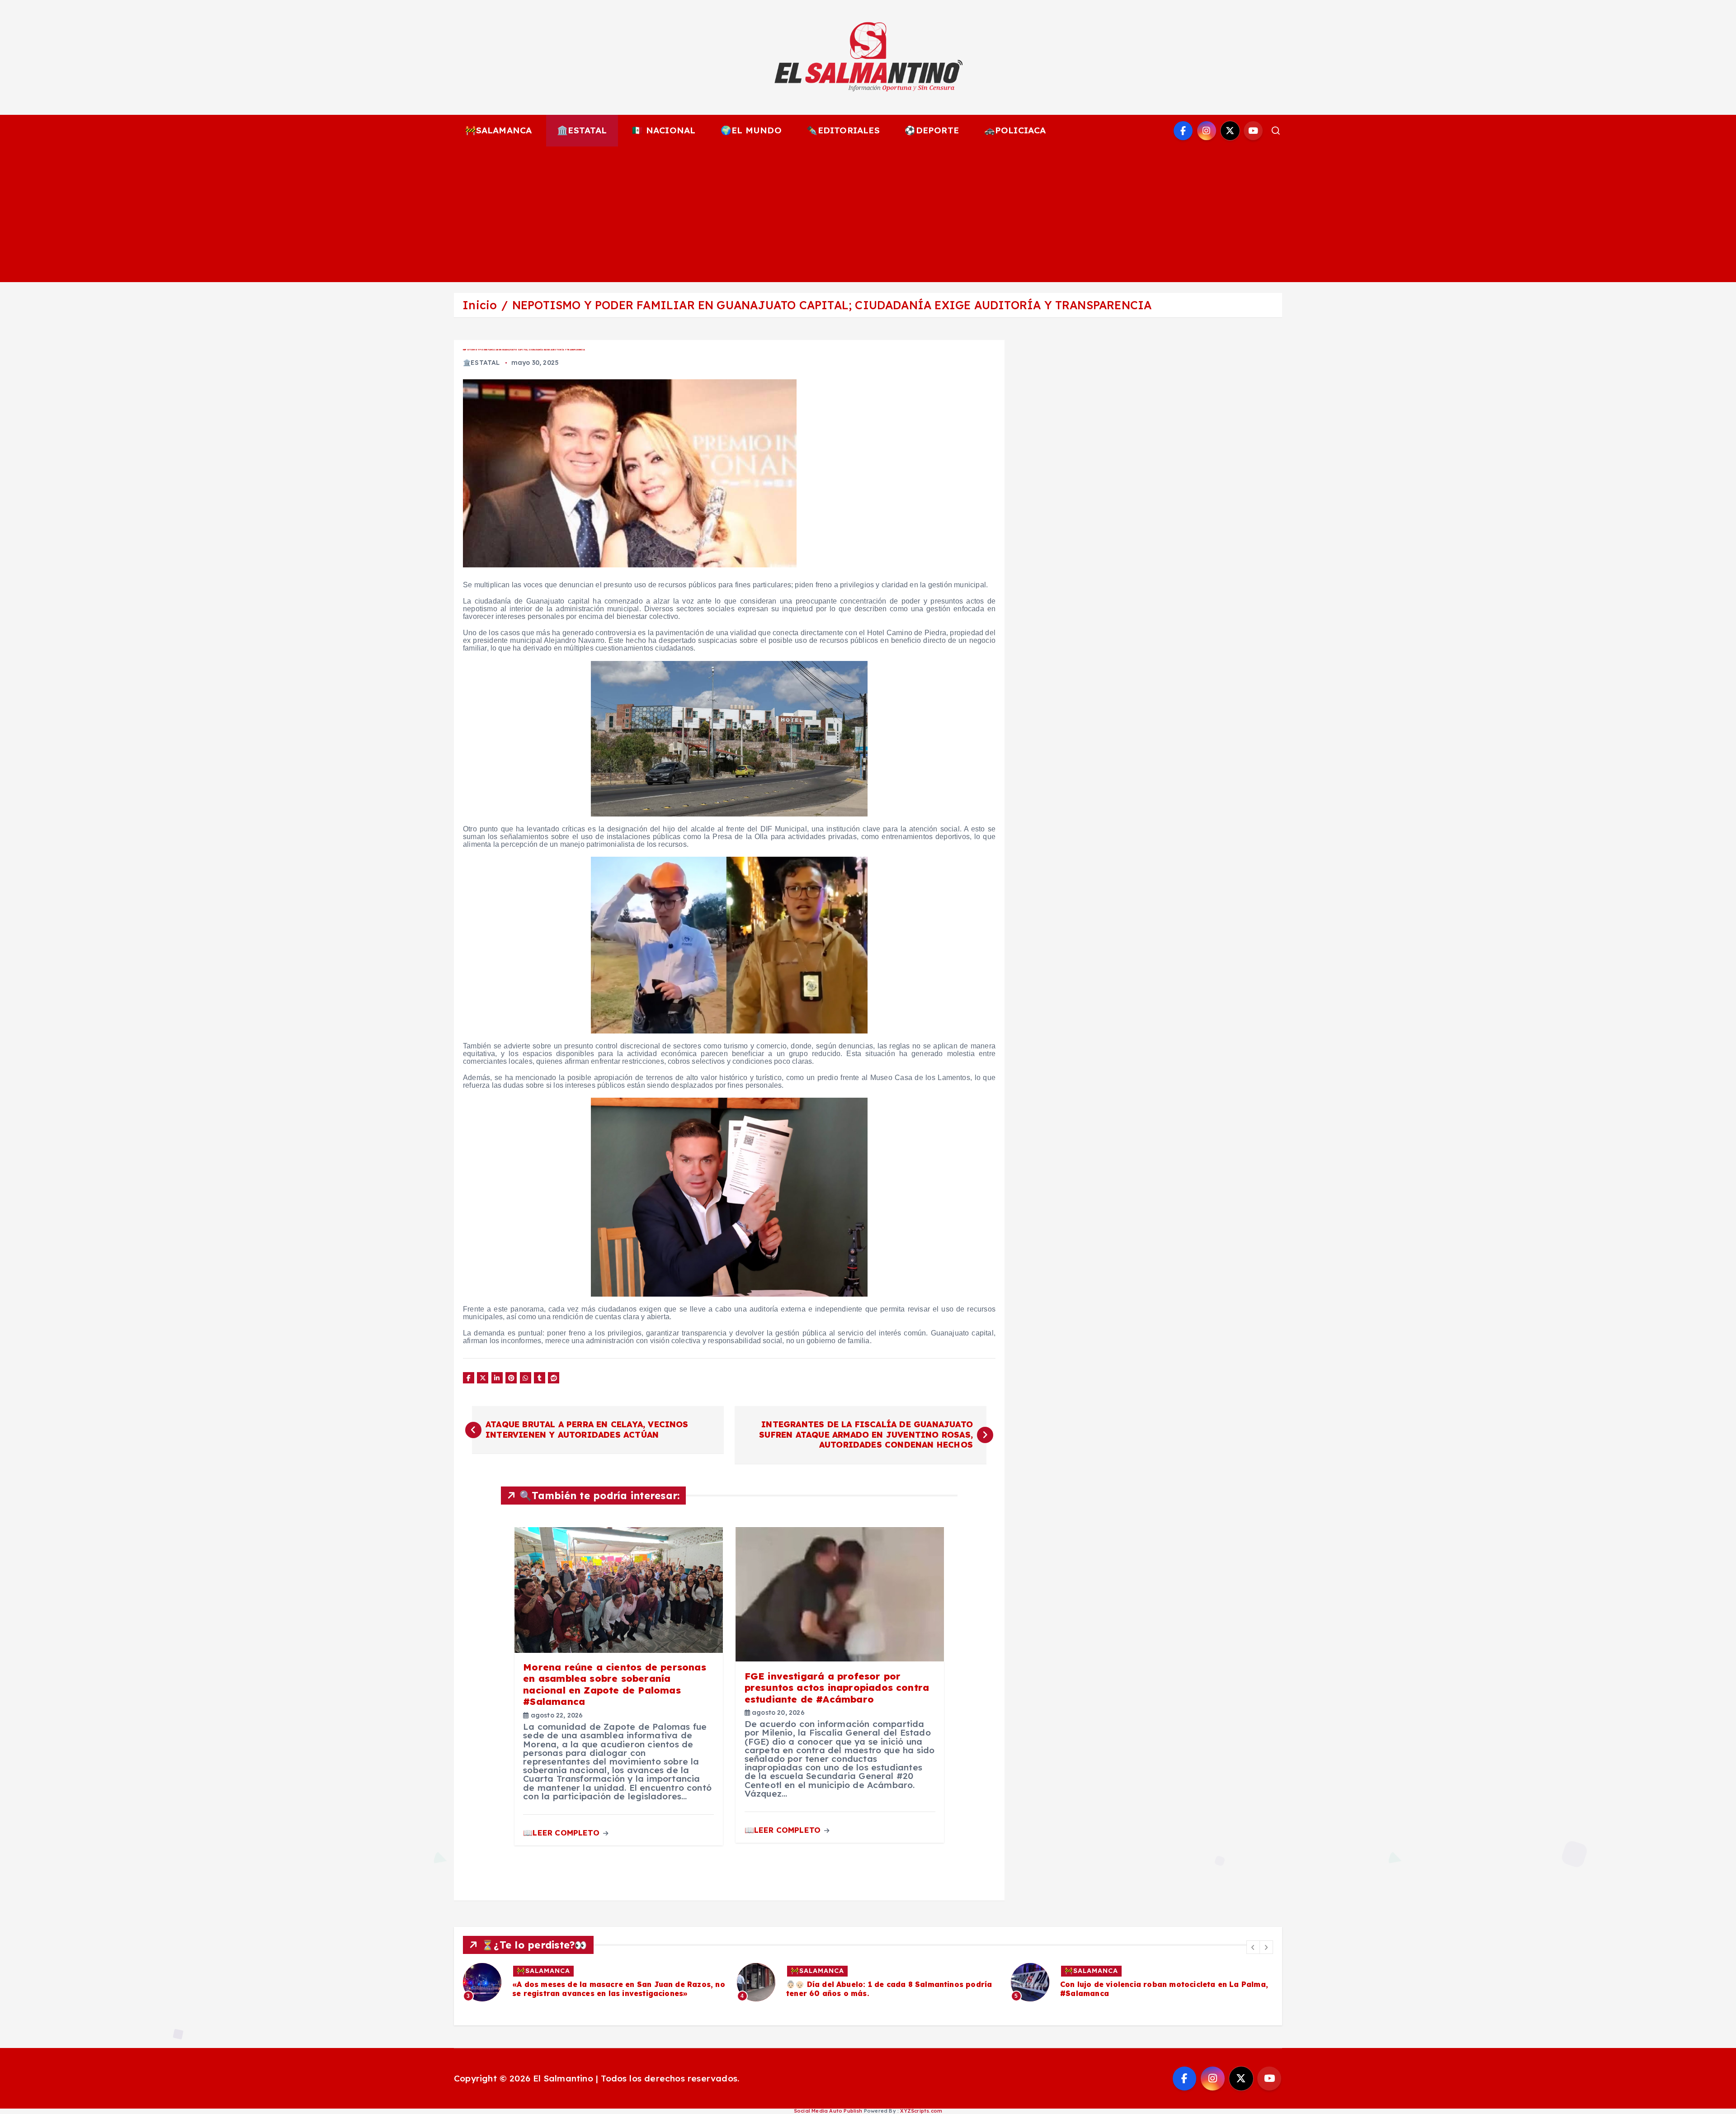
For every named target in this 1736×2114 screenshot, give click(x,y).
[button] (1253, 1947)
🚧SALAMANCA (499, 130)
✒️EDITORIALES (843, 130)
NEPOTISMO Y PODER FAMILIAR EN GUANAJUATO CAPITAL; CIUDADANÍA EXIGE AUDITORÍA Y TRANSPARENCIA (832, 305)
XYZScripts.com (921, 2111)
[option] (594, 1982)
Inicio (480, 305)
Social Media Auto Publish (828, 2111)
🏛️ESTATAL (582, 130)
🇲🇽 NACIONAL (664, 130)
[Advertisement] (868, 214)
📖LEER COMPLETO (562, 1833)
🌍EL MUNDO (751, 130)
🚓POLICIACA (1015, 130)
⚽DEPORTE (932, 130)
